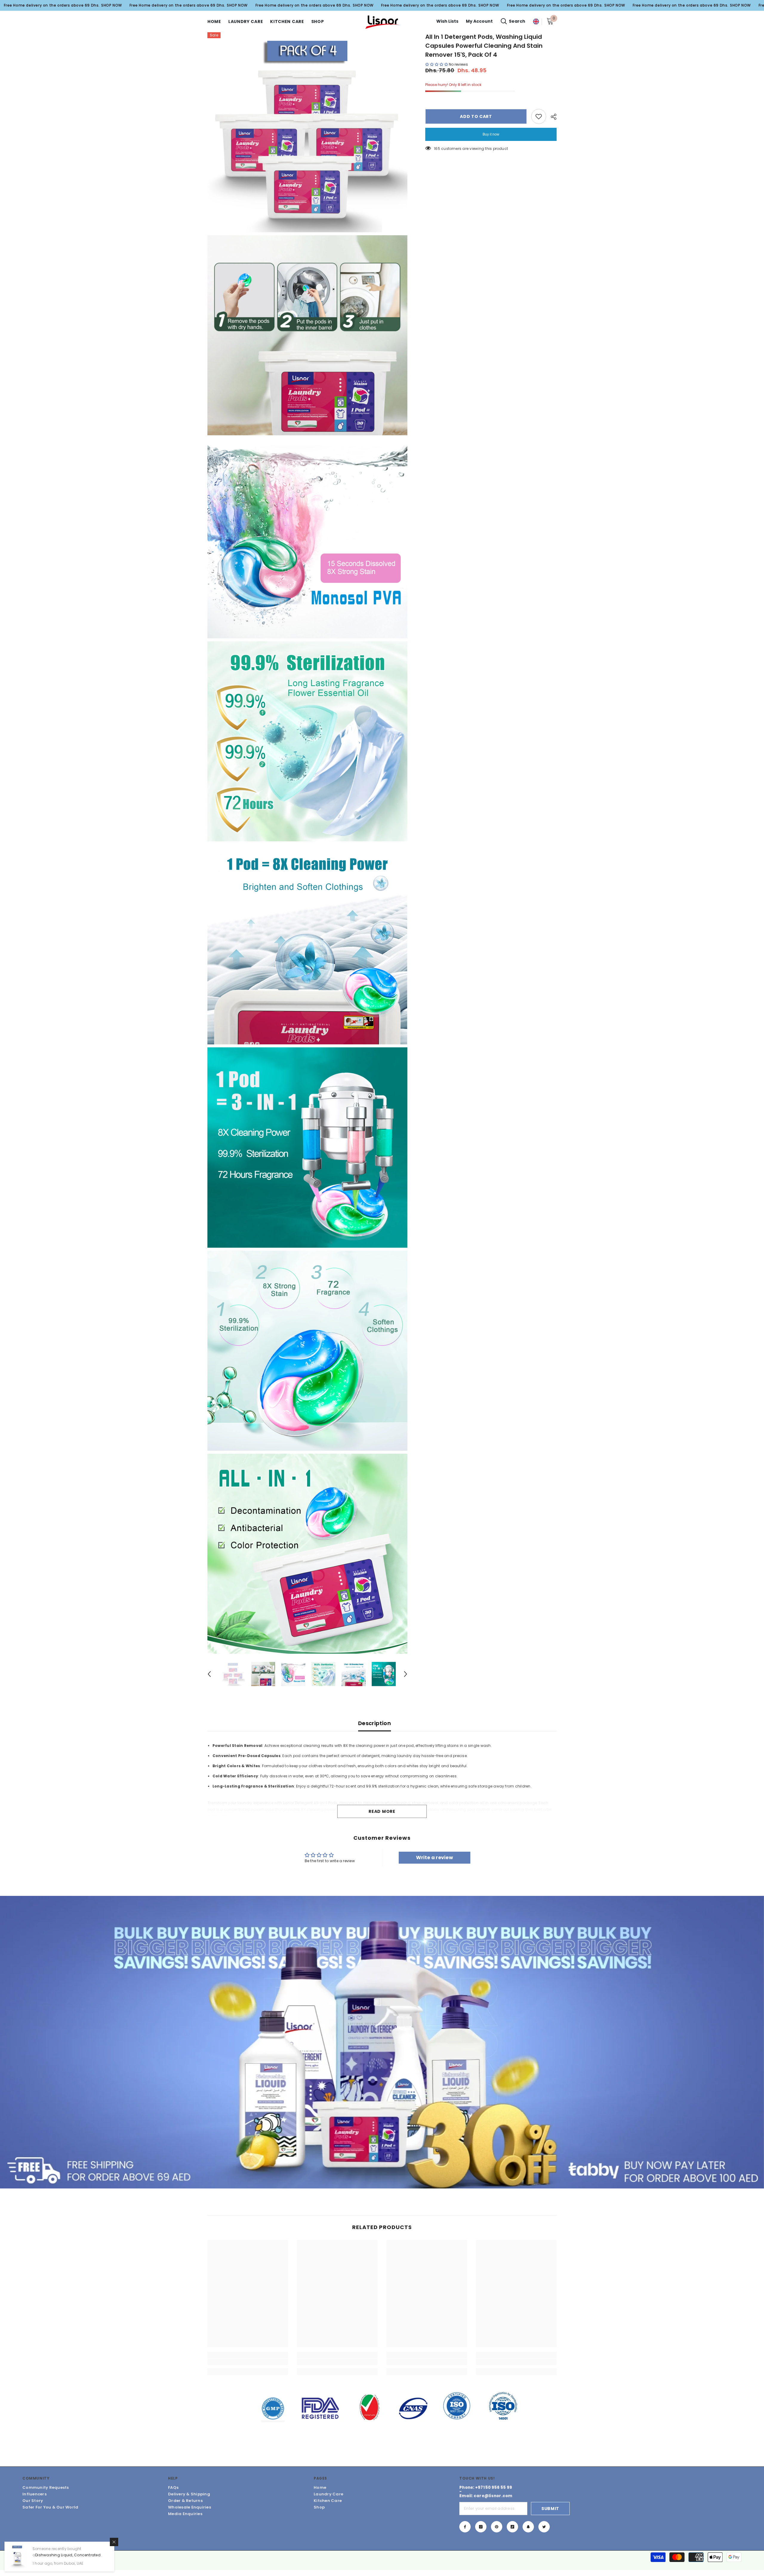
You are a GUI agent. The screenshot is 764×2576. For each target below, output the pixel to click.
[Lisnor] (382, 2042)
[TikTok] (512, 2527)
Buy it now (491, 134)
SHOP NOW (112, 5)
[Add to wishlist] (539, 116)
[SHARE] (551, 117)
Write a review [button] (435, 1858)
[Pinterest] (497, 2527)
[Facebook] (465, 2527)
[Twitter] (544, 2527)
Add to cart (476, 116)
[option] (233, 1674)
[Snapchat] (528, 2527)
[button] (209, 1674)
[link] (248, 2362)
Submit (550, 2509)
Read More (382, 1811)
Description (375, 1723)
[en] (536, 22)
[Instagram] (481, 2527)
